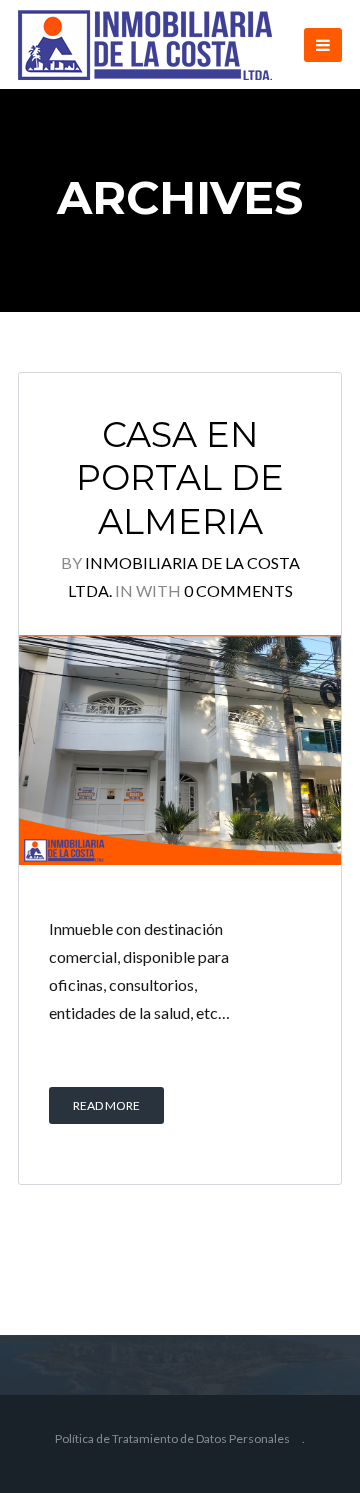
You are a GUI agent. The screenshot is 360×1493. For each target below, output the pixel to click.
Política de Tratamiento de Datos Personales (172, 1438)
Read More (106, 1105)
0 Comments (238, 590)
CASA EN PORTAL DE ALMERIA (180, 478)
